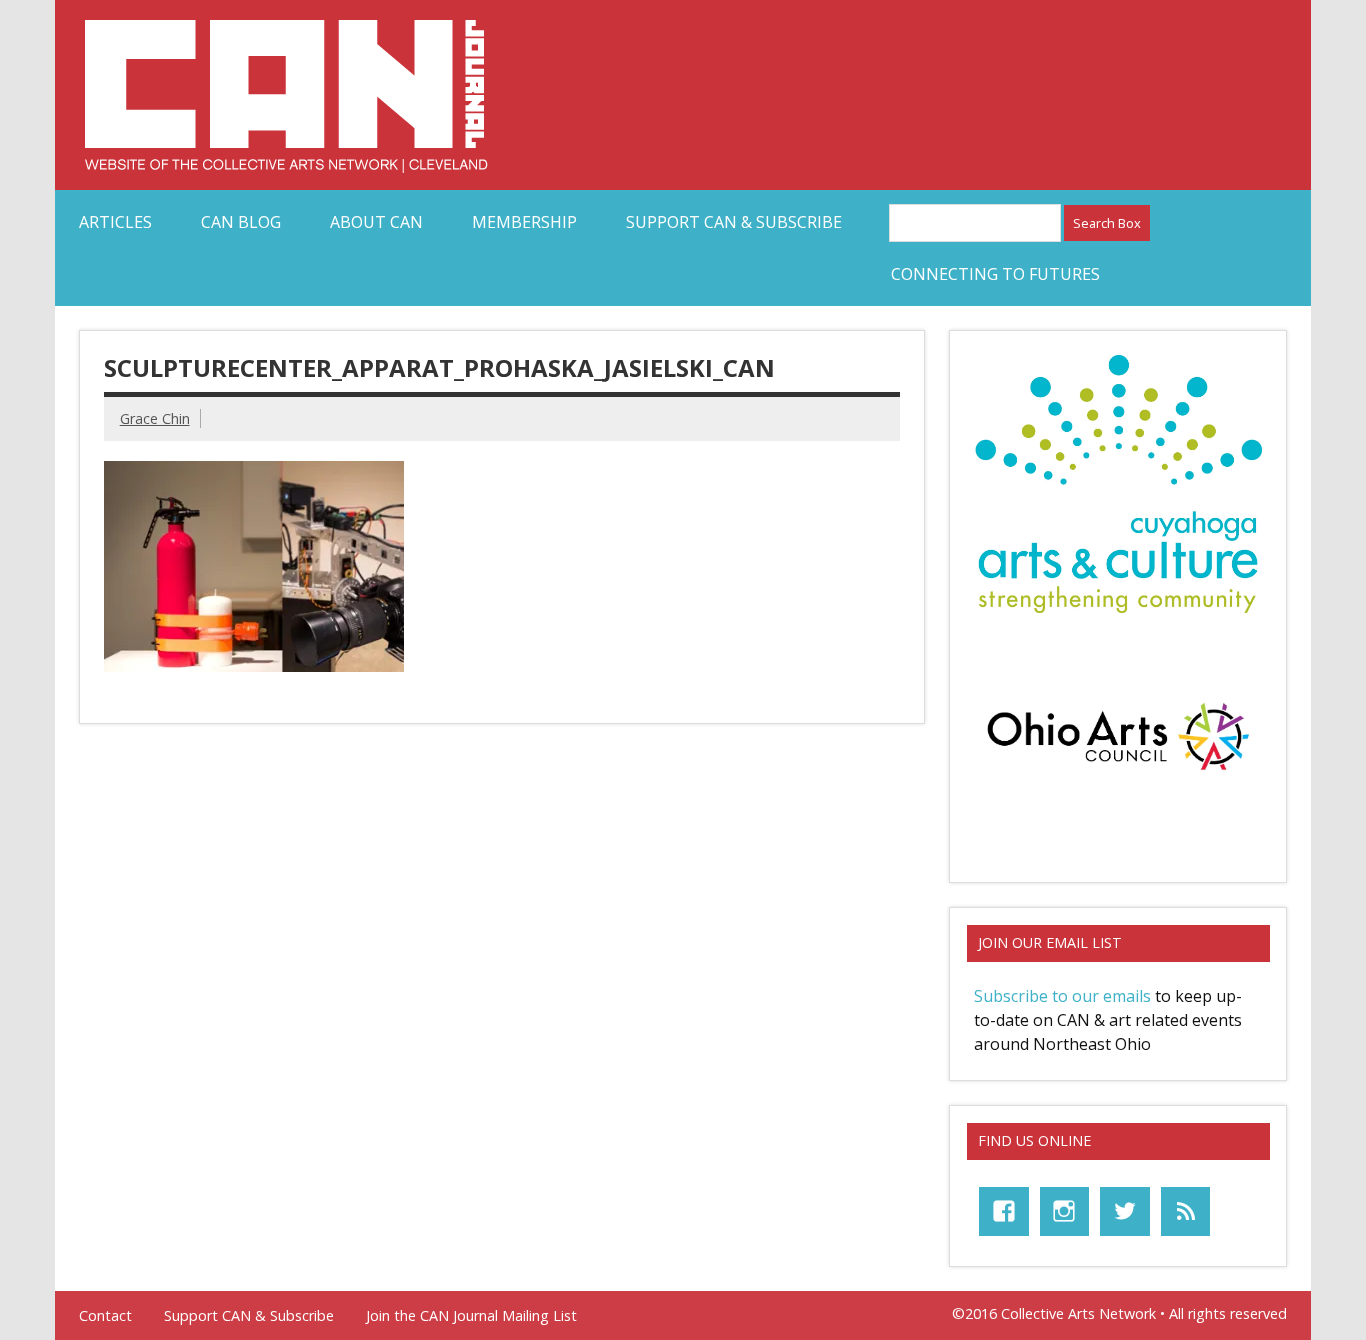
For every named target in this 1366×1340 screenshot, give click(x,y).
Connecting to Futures (995, 274)
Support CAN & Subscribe (734, 222)
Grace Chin (155, 418)
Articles (115, 222)
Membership (524, 222)
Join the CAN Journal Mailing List (471, 1316)
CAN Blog (241, 222)
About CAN (376, 222)
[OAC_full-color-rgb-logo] (1118, 775)
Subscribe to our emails (1062, 996)
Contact (105, 1316)
